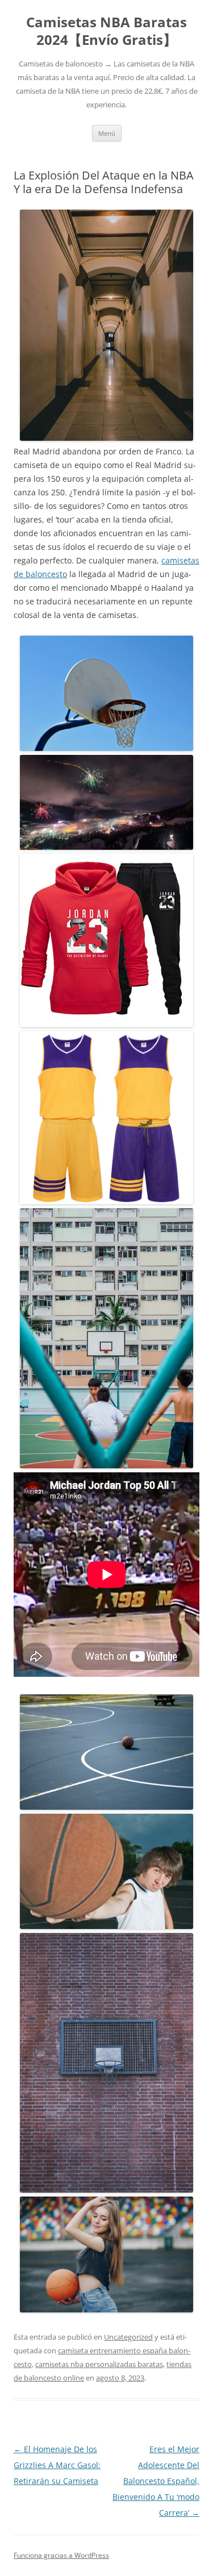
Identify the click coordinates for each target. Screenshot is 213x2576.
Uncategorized (128, 2337)
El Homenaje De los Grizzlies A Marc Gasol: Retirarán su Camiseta (57, 2465)
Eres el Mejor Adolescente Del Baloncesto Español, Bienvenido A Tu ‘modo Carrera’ (156, 2481)
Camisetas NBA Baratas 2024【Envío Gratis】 (106, 31)
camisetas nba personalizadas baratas (99, 2364)
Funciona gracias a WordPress (61, 2555)
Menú (107, 133)
